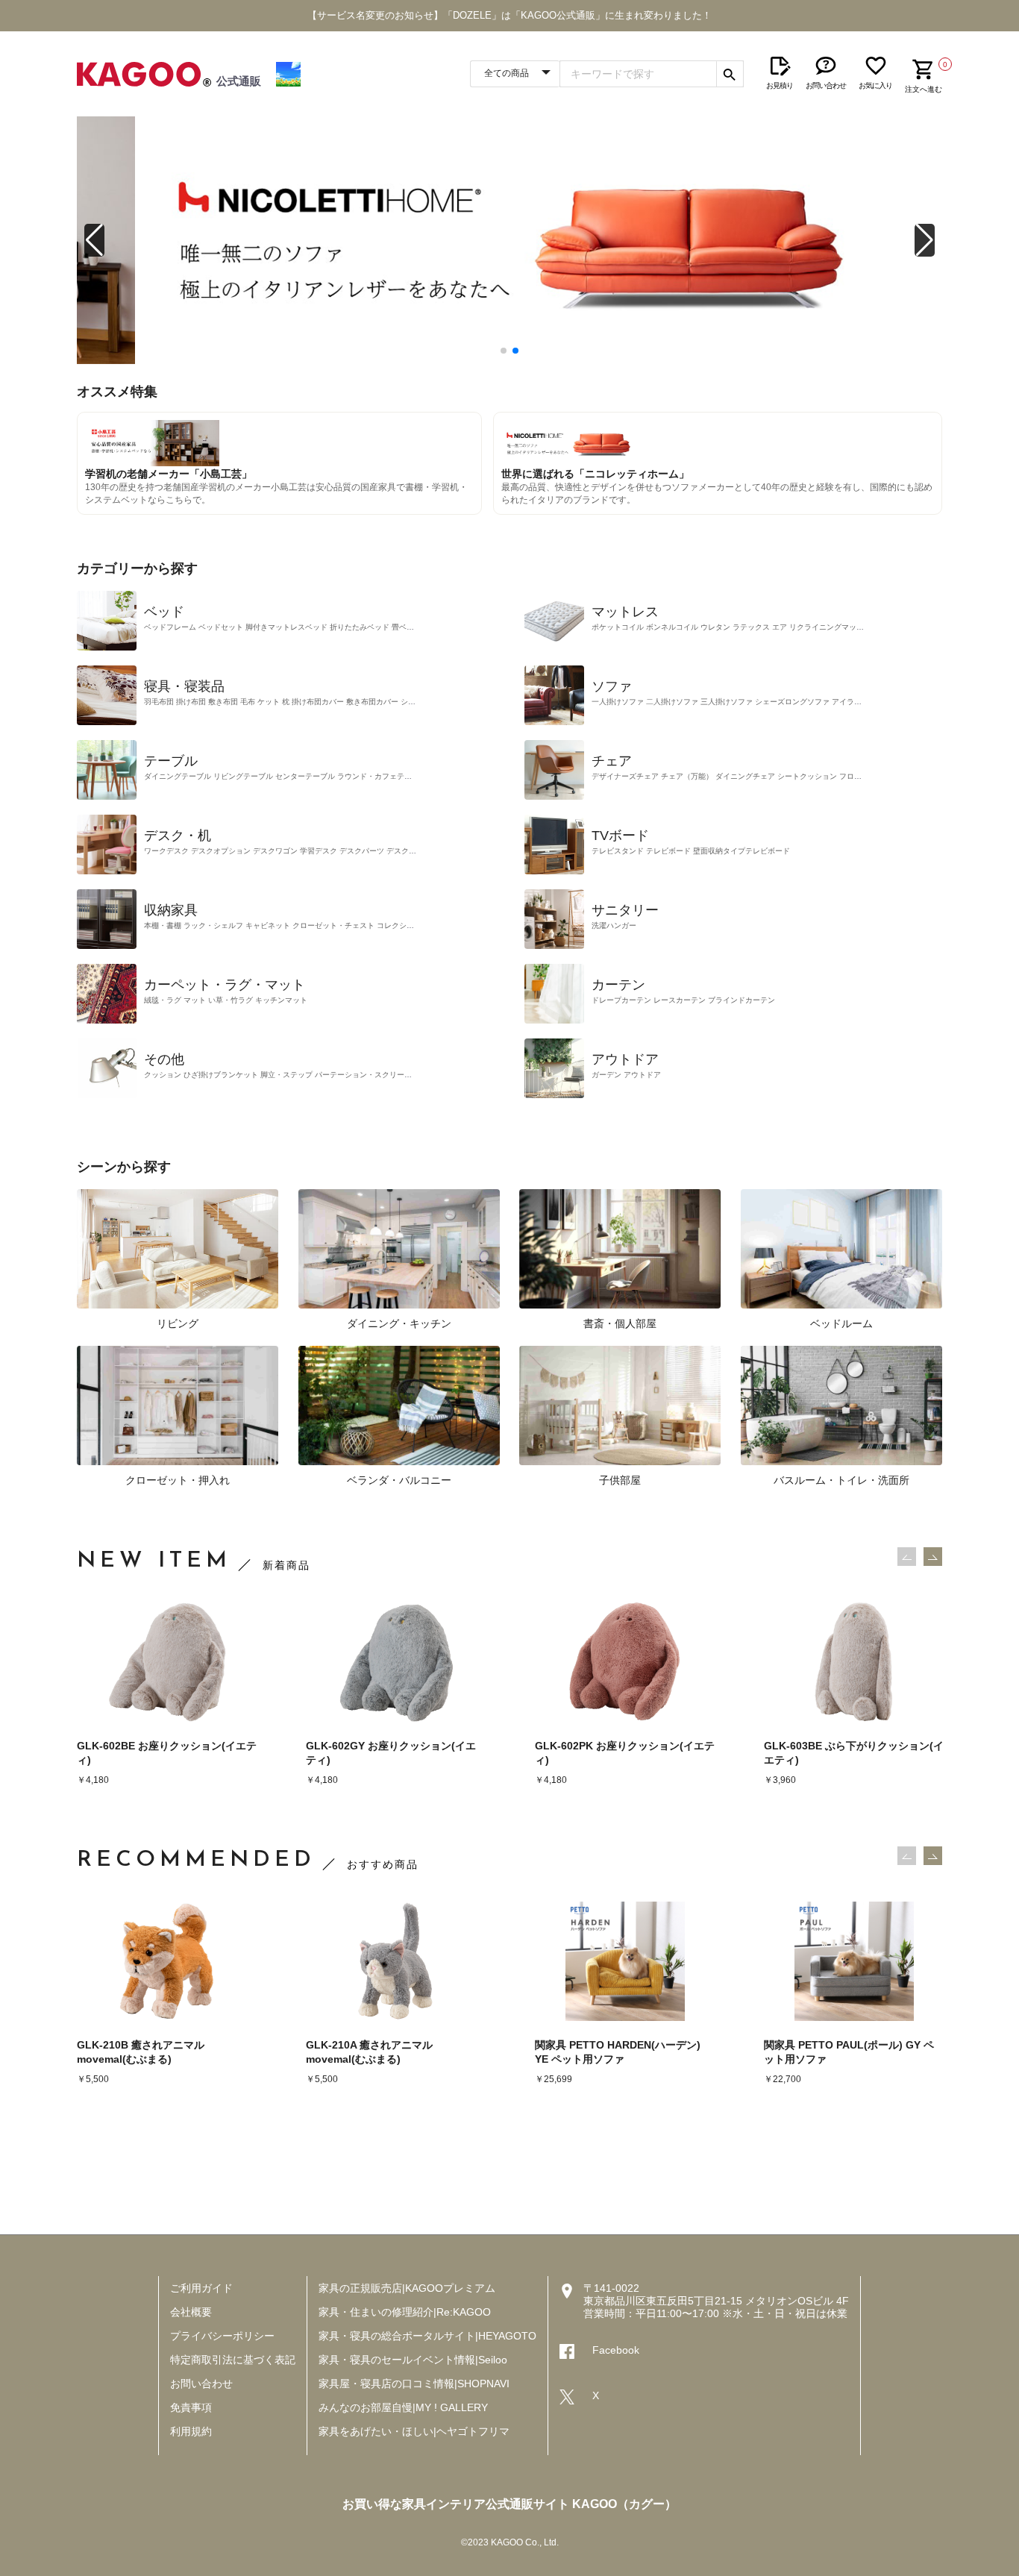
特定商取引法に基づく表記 (233, 2360)
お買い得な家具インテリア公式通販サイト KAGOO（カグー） (509, 2504)
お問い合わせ (201, 2384)
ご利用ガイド (201, 2288)
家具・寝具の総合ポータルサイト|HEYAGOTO (427, 2336)
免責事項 (191, 2407)
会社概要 (191, 2312)
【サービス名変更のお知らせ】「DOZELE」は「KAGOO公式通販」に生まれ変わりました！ (509, 15)
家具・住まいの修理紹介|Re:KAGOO (405, 2312)
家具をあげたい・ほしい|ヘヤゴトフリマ (414, 2431)
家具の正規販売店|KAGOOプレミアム (407, 2288)
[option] (167, 1695)
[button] (94, 240)
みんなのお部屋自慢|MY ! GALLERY (403, 2407)
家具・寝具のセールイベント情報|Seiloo (413, 2360)
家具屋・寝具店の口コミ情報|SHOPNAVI (414, 2384)
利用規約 (191, 2431)
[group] (509, 240)
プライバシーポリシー (222, 2336)
